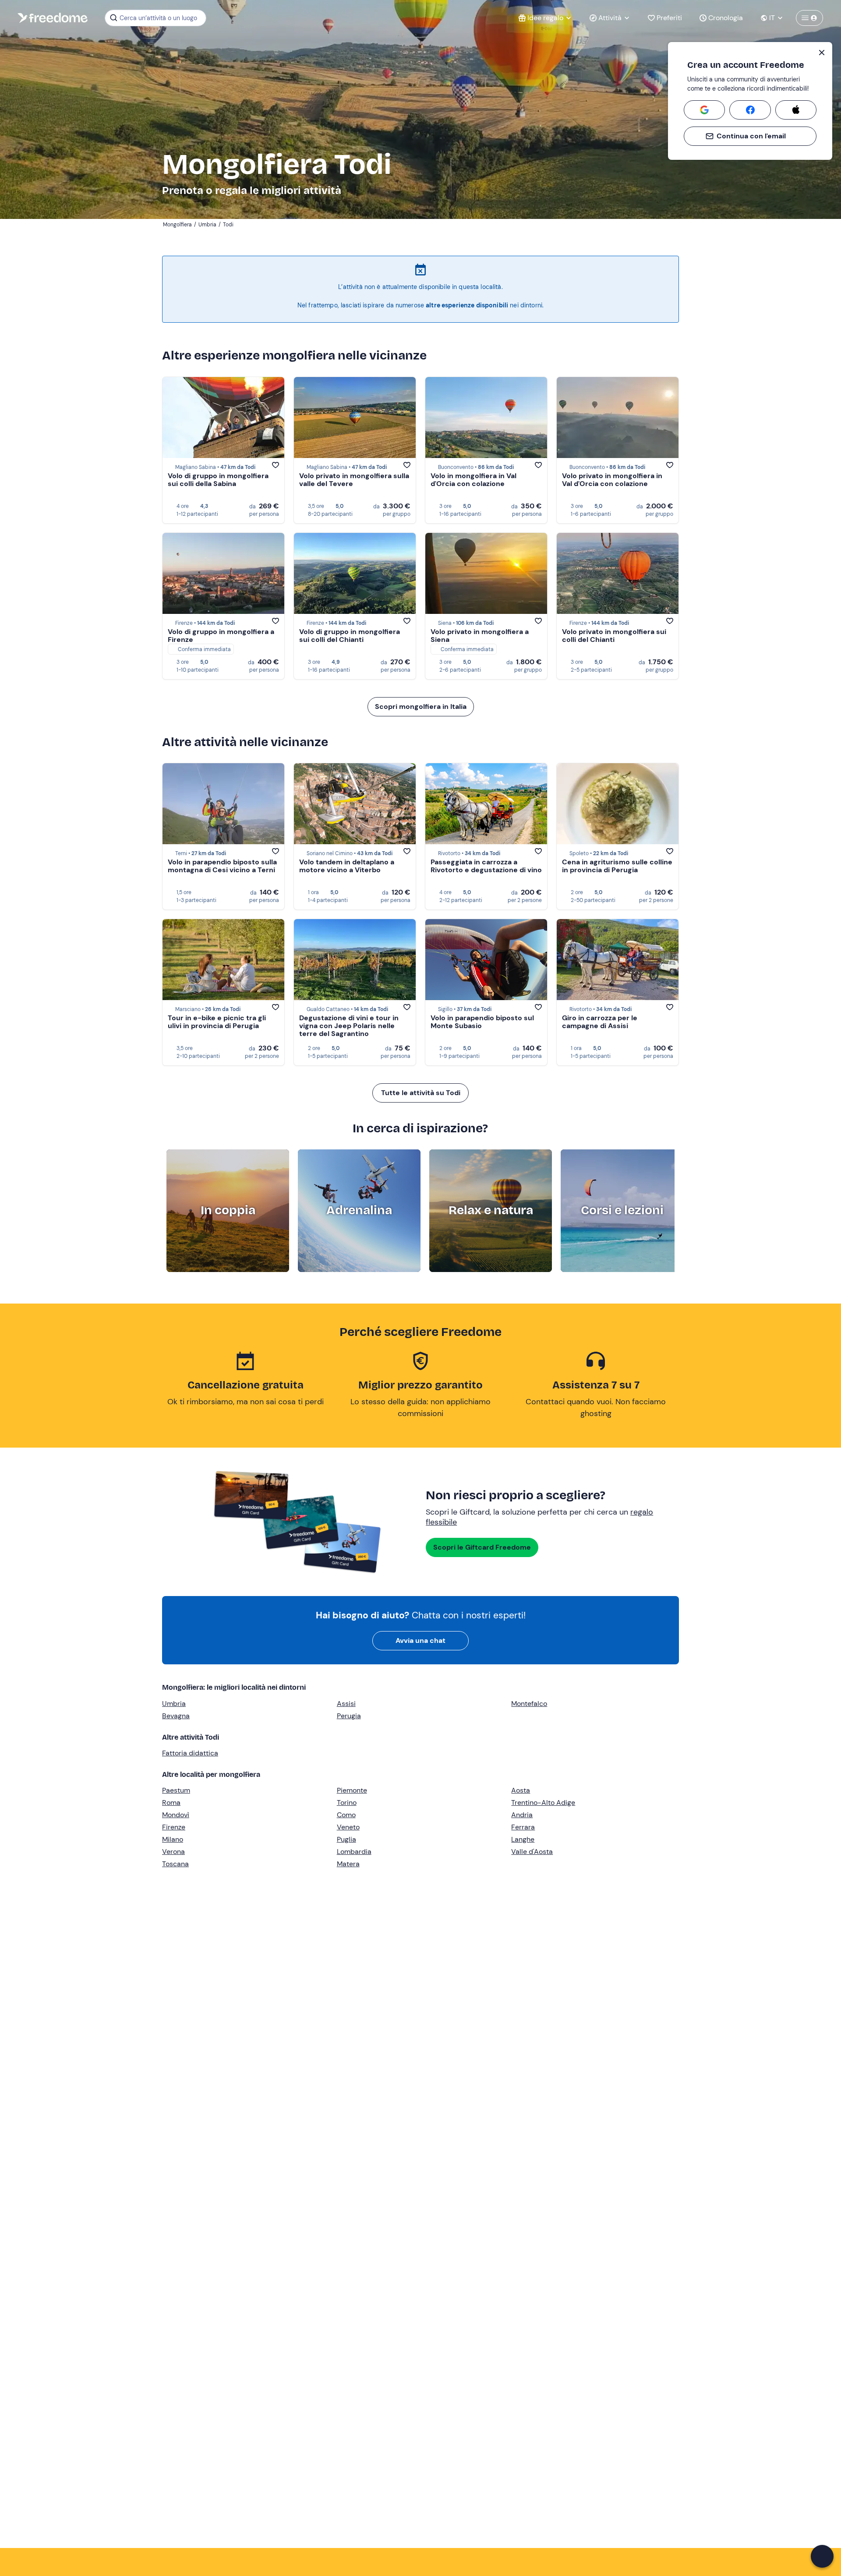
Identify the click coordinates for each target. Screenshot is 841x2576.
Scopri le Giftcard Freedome (482, 1547)
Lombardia (354, 1852)
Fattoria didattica (190, 1753)
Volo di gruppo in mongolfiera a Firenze (221, 636)
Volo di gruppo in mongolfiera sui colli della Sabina (218, 480)
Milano (173, 1839)
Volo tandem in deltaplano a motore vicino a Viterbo (347, 866)
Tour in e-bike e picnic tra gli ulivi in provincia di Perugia (217, 1022)
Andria (522, 1815)
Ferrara (523, 1827)
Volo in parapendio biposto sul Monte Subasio (482, 1022)
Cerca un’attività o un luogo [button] (158, 18)
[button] (822, 2556)
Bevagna (176, 1716)
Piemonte (352, 1790)
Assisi (346, 1704)
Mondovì (176, 1815)
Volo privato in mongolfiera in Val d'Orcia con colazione (612, 480)
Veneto (348, 1827)
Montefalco (529, 1704)
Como (346, 1815)
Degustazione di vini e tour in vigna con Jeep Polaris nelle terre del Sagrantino (349, 1026)
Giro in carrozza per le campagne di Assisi (600, 1022)
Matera (348, 1864)
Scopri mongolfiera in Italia (421, 707)
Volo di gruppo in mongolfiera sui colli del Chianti (350, 636)
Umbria (174, 1704)
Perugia (349, 1716)
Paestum (176, 1790)
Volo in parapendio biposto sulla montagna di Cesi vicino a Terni (222, 866)
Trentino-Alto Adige (543, 1802)
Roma (171, 1802)
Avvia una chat (420, 1640)
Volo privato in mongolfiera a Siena (480, 636)
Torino (347, 1802)
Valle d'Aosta (532, 1852)
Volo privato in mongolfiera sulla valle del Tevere (354, 480)
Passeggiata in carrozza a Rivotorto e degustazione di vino (486, 866)
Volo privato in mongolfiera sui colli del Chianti (614, 636)
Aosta (521, 1790)
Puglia (346, 1839)
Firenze (174, 1827)
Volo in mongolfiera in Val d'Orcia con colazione (474, 480)
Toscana (175, 1864)
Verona (173, 1852)
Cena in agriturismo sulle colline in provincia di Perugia (617, 866)
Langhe (523, 1839)
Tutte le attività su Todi (421, 1093)
